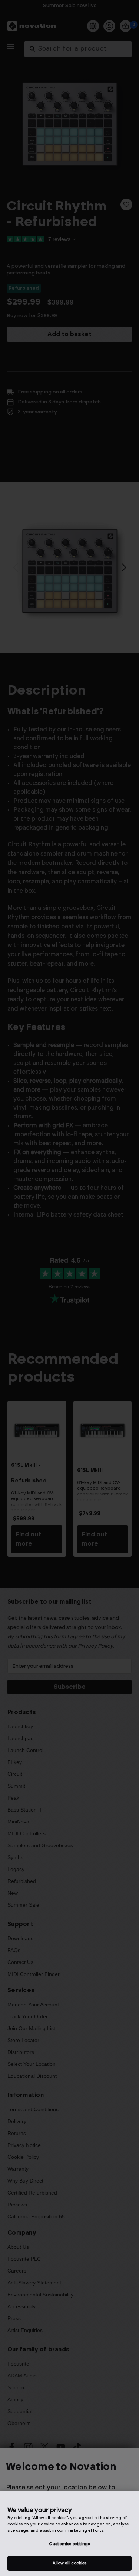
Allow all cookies (70, 2563)
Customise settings (69, 2544)
